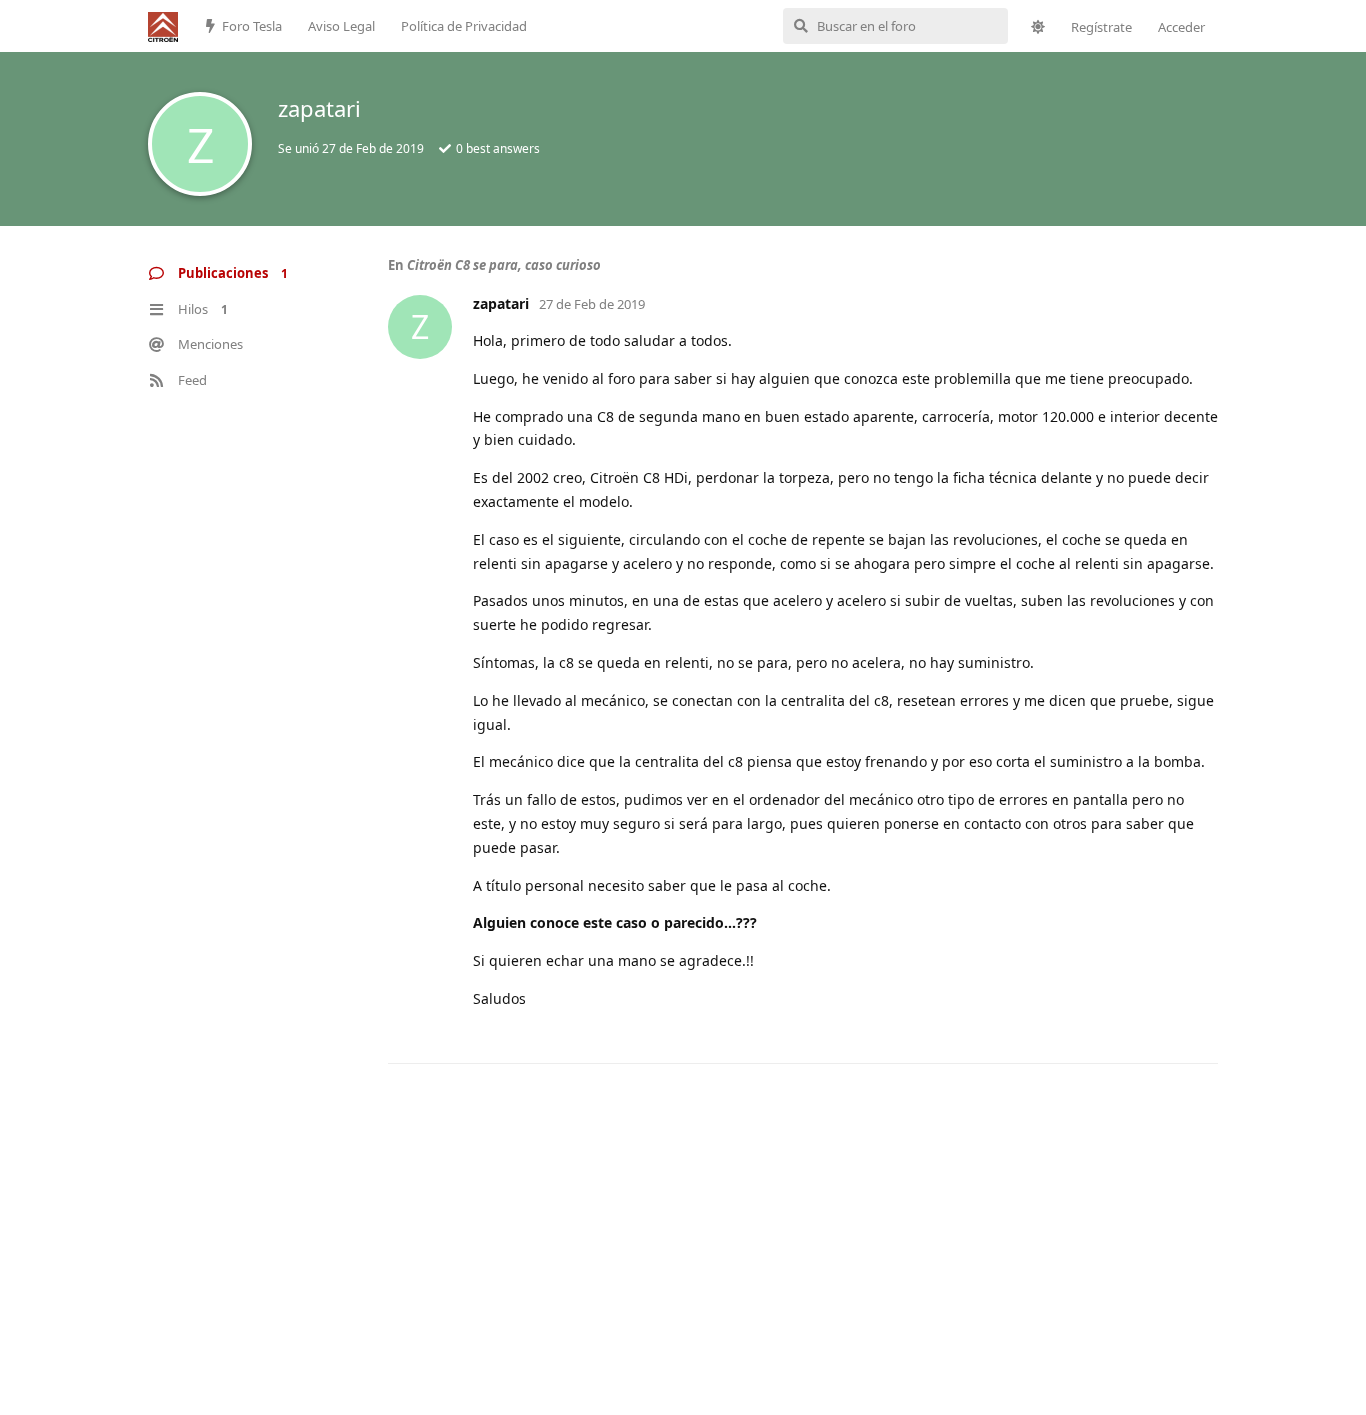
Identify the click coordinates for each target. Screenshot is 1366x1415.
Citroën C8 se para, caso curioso (504, 265)
